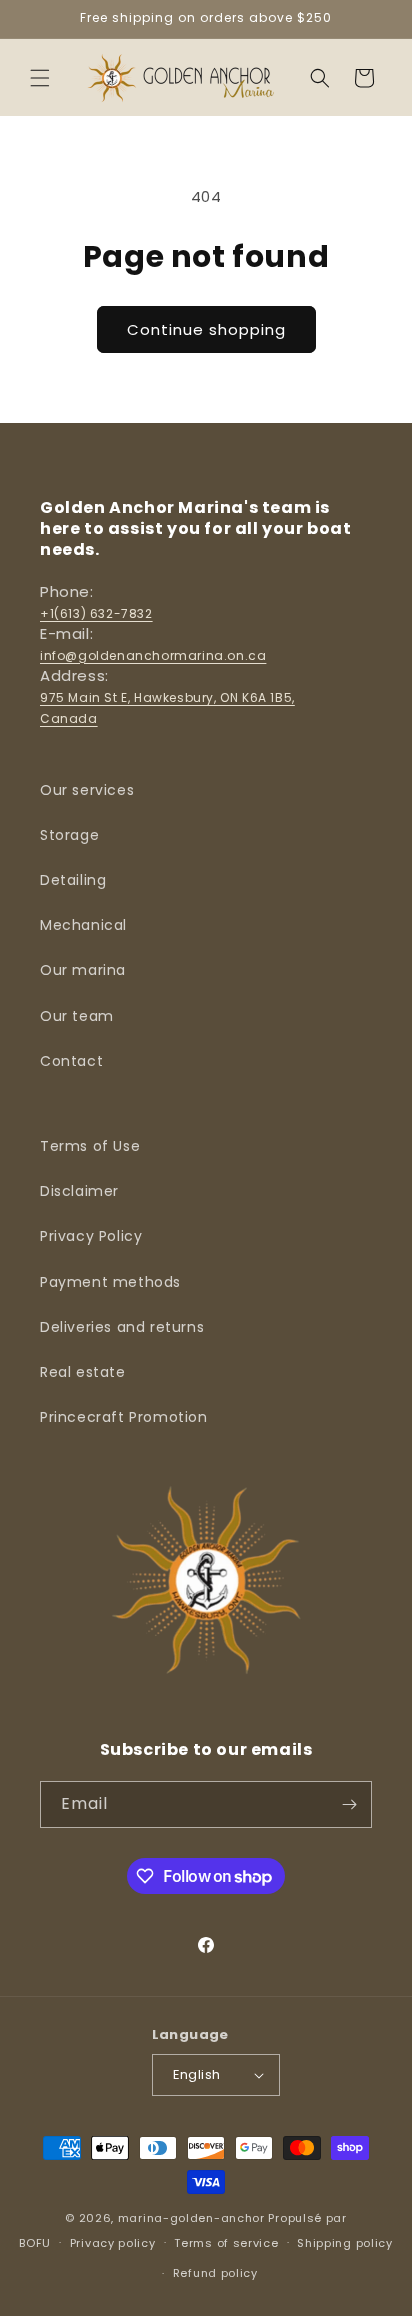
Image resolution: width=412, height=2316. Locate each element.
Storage (69, 835)
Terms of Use (90, 1146)
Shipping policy (345, 2243)
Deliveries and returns (122, 1327)
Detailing (73, 880)
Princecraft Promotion (124, 1417)
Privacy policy (113, 2243)
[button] (40, 78)
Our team (77, 1016)
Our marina (83, 970)
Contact (71, 1061)
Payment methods (110, 1282)
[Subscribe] (349, 1804)
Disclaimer (79, 1191)
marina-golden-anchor (191, 2218)
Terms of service (226, 2243)
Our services (87, 790)
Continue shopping (206, 329)
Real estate (83, 1372)
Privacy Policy (91, 1236)
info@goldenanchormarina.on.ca (153, 655)
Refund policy (215, 2273)
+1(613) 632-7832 (96, 613)
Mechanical (83, 925)
